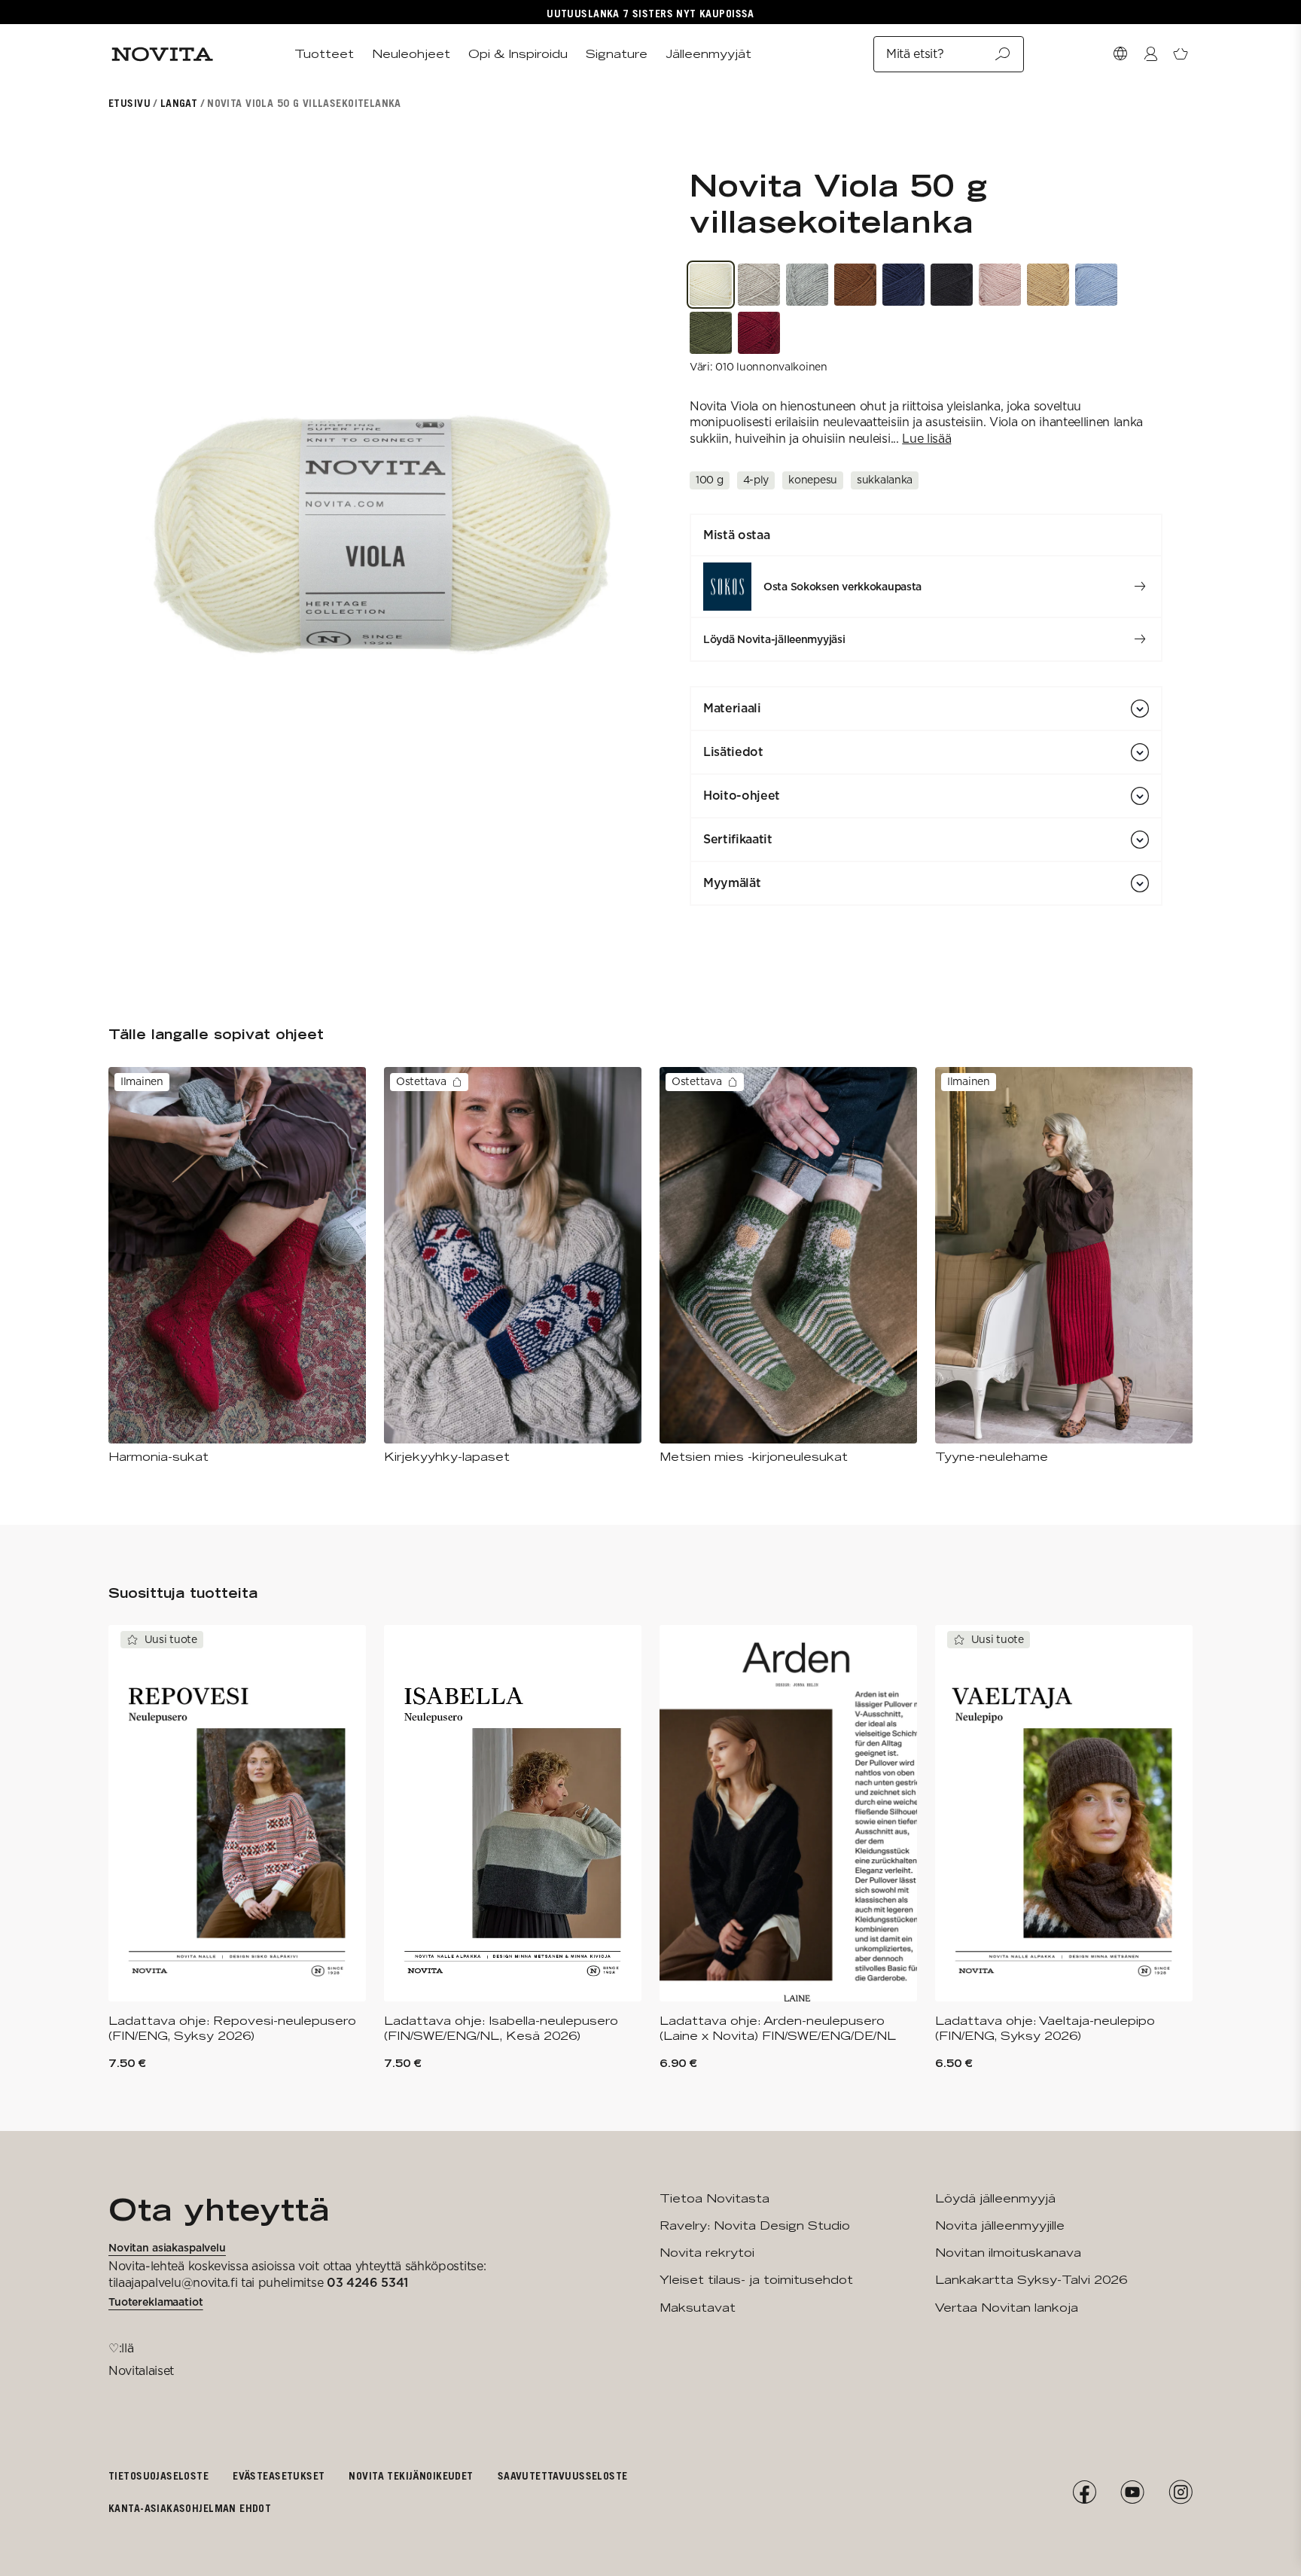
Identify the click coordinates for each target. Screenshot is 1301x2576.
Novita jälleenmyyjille (1000, 2225)
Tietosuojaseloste (158, 2475)
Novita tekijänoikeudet (411, 2475)
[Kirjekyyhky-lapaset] (513, 1266)
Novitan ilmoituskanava (1008, 2253)
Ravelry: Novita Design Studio (755, 2225)
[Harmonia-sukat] (237, 1266)
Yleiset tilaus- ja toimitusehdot (756, 2280)
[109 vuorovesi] (1096, 285)
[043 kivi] (807, 285)
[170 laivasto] (903, 285)
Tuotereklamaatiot (156, 2302)
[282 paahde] (1048, 285)
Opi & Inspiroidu (518, 54)
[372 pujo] (711, 333)
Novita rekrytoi (707, 2253)
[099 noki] (952, 285)
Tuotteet (324, 54)
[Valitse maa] (1120, 54)
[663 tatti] (855, 285)
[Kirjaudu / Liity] (1150, 54)
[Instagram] (1181, 2492)
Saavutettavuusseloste (563, 2475)
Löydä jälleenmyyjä (995, 2198)
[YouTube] (1132, 2492)
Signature (617, 54)
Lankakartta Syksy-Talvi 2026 (1031, 2280)
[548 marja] (759, 333)
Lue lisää (926, 439)
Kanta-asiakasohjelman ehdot (190, 2508)
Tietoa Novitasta (714, 2198)
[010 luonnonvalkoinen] (711, 285)
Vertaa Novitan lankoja (1007, 2308)
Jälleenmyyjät (708, 54)
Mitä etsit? (915, 54)
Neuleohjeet (411, 54)
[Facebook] (1084, 2492)
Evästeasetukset (279, 2475)
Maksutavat (698, 2308)
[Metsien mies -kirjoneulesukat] (788, 1266)
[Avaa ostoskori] (1181, 54)
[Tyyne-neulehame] (1064, 1266)
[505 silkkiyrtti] (1000, 285)
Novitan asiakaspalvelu (167, 2248)
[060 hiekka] (759, 285)
